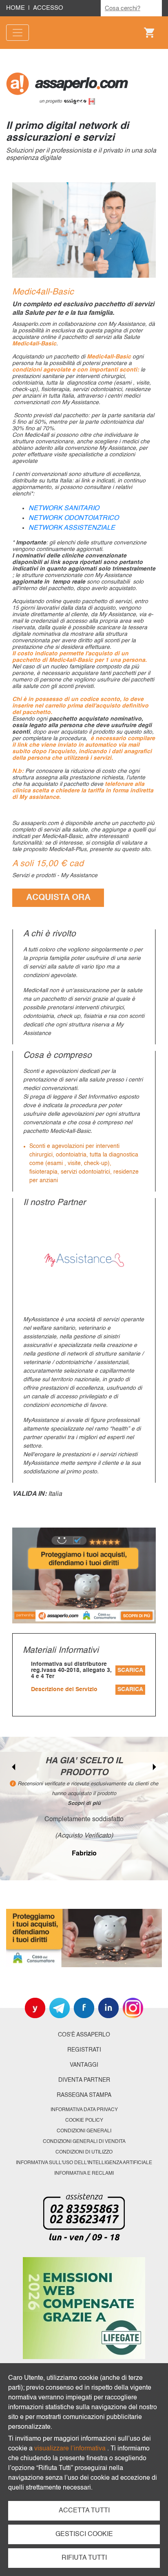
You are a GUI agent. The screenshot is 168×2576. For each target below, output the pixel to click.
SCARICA (130, 1670)
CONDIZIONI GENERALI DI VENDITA (84, 2142)
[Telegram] (60, 2008)
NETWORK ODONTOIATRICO (74, 518)
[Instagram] (133, 2008)
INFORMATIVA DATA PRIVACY (84, 2110)
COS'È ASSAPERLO (84, 2035)
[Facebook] (84, 2008)
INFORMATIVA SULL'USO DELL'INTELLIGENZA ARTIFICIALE (84, 2163)
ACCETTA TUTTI (84, 2511)
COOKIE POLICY (84, 2121)
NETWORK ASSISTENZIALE (72, 528)
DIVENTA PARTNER (84, 2080)
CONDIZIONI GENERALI (84, 2131)
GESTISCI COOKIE (84, 2534)
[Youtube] (35, 2008)
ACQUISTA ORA (58, 898)
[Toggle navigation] (18, 33)
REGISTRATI (84, 2050)
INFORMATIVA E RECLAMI (84, 2174)
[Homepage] (84, 88)
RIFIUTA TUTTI (84, 2558)
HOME (15, 8)
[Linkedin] (108, 2008)
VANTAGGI (84, 2065)
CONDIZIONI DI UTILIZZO (84, 2152)
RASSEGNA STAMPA (84, 2095)
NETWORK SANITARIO (64, 509)
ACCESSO (48, 8)
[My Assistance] (84, 1260)
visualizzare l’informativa (71, 2449)
